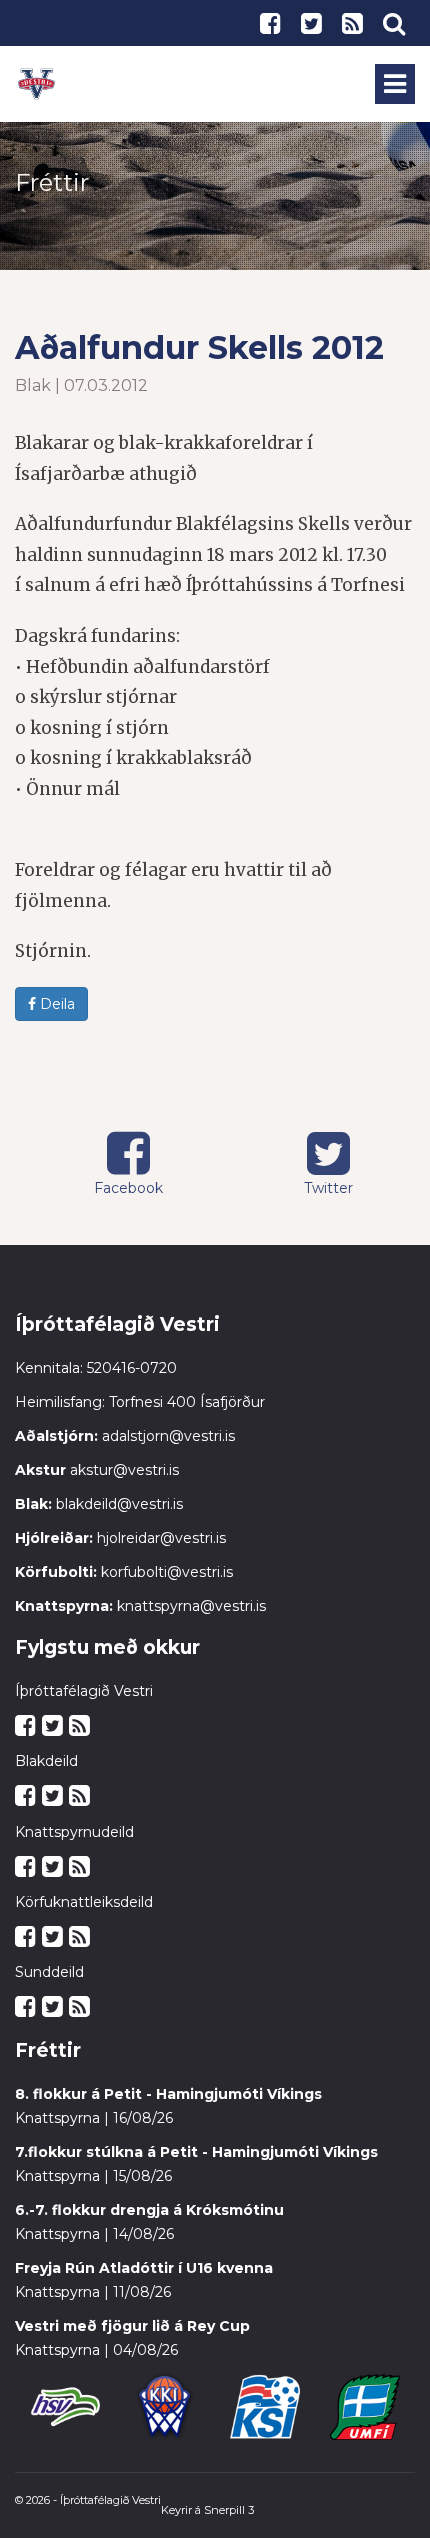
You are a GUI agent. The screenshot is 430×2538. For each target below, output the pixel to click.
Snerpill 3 (229, 2510)
